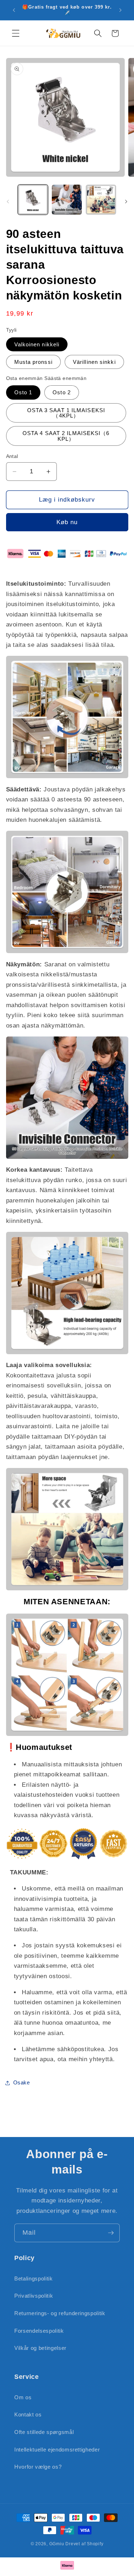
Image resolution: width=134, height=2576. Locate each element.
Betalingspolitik (34, 2279)
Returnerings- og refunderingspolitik (60, 2313)
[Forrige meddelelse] (14, 10)
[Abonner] (111, 2233)
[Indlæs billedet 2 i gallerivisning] (67, 200)
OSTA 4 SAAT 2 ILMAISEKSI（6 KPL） (66, 436)
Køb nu (67, 522)
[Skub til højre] (126, 202)
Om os (23, 2397)
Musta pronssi (33, 362)
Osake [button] (22, 2082)
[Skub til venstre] (8, 202)
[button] (16, 33)
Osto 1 (23, 392)
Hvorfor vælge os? (38, 2467)
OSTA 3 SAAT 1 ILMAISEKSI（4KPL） (66, 413)
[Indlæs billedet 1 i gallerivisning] (33, 200)
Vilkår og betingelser (40, 2348)
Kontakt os (28, 2414)
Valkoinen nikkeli (37, 344)
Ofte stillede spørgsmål (44, 2432)
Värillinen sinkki (94, 362)
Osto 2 (62, 392)
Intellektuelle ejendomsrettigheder (57, 2450)
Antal (12, 456)
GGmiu (57, 2544)
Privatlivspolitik (34, 2296)
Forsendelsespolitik (39, 2331)
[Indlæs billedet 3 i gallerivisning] (101, 200)
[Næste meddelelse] (120, 10)
